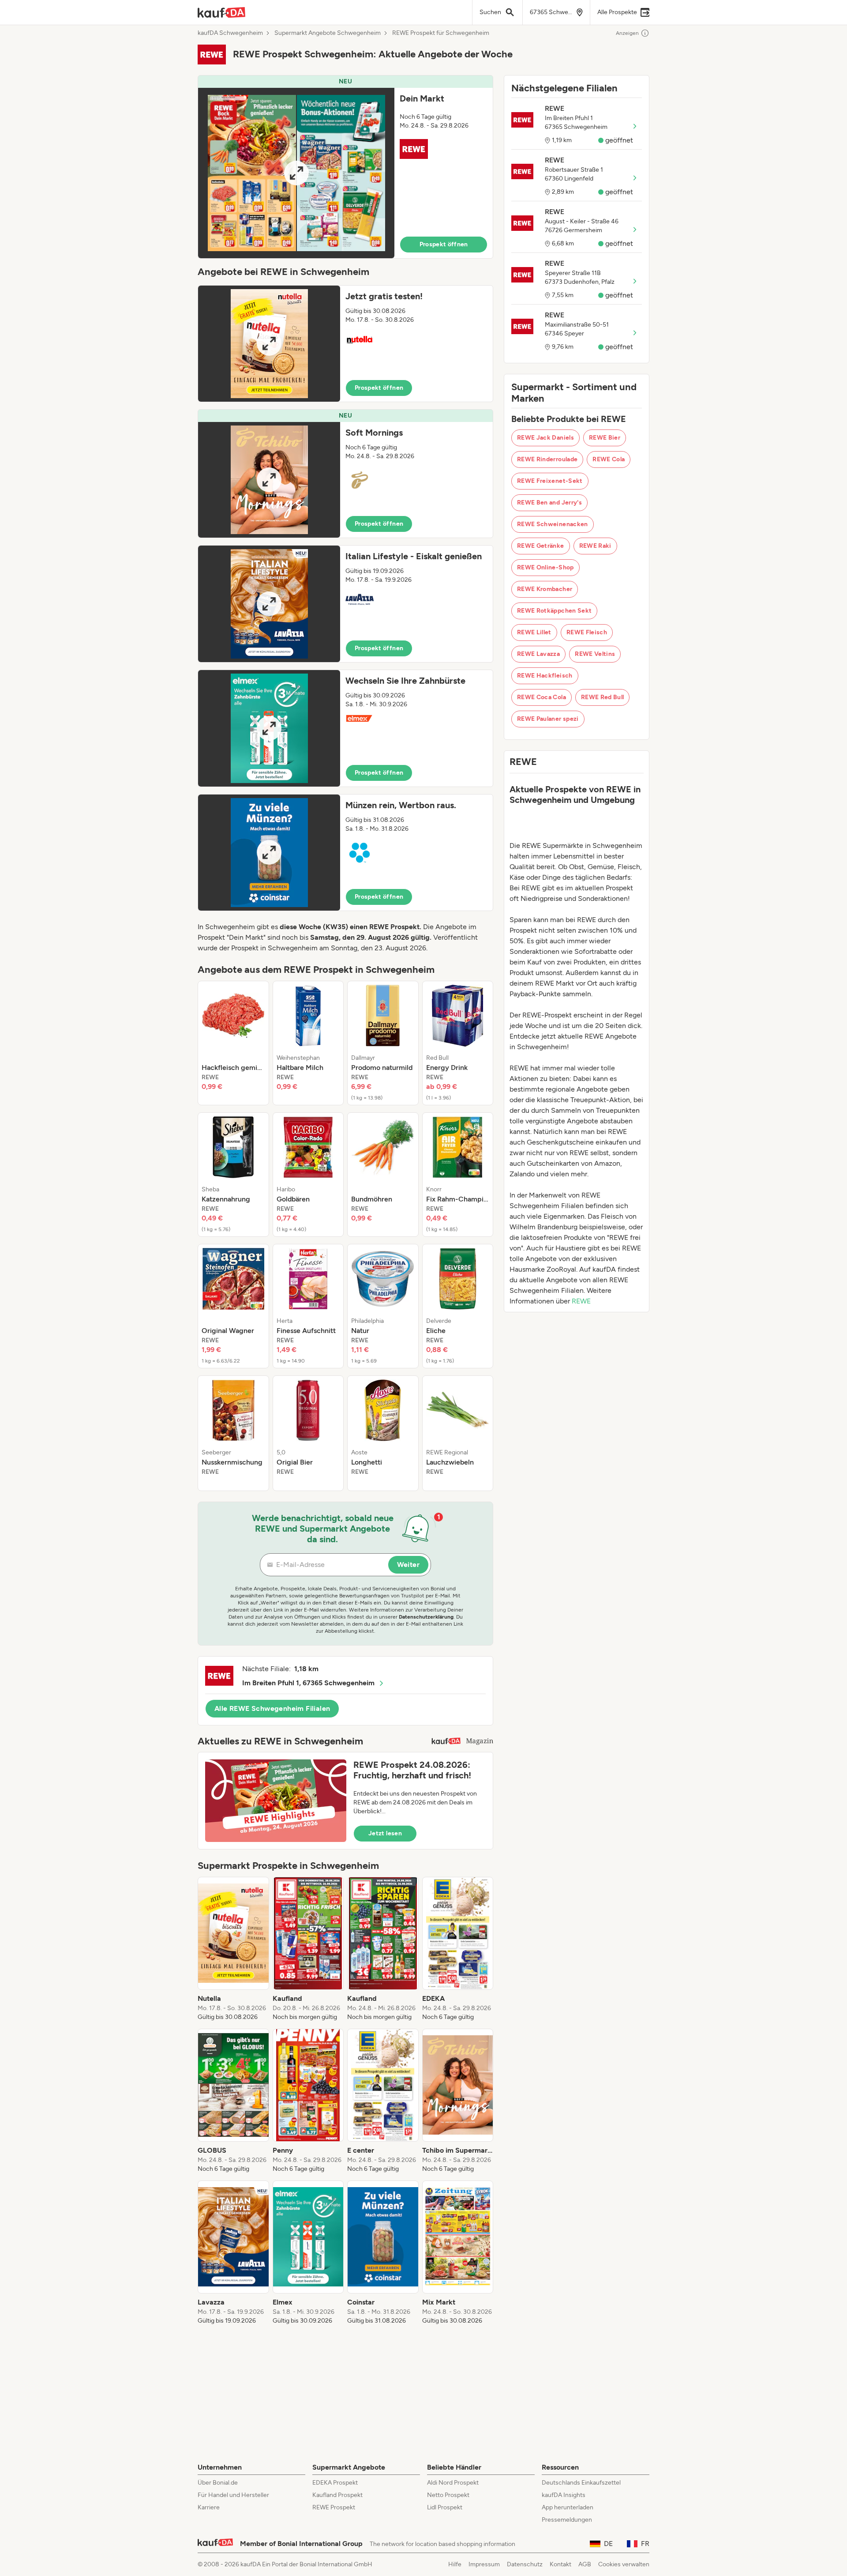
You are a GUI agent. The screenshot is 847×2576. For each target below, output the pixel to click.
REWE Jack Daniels (545, 438)
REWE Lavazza (538, 654)
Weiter (408, 1565)
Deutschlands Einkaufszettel (581, 2483)
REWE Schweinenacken (553, 524)
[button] (345, 167)
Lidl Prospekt (445, 2507)
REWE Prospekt (334, 2507)
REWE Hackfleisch (545, 676)
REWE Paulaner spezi (548, 719)
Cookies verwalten (624, 2564)
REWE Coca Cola (542, 697)
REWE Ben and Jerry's (549, 503)
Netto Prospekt (448, 2495)
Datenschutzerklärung (426, 1617)
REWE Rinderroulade (547, 459)
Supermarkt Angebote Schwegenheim (328, 33)
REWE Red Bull (603, 697)
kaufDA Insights (564, 2495)
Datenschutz (525, 2564)
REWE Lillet (534, 632)
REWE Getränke (541, 546)
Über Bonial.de (218, 2483)
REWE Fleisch (587, 632)
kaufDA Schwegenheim (230, 33)
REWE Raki (595, 546)
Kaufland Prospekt (337, 2495)
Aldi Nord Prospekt (453, 2483)
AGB (585, 2564)
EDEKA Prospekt (335, 2483)
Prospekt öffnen (444, 244)
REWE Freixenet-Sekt (550, 481)
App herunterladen (568, 2507)
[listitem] (233, 1043)
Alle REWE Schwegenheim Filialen (272, 1708)
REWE (581, 1301)
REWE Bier (605, 438)
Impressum (484, 2564)
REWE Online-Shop (545, 567)
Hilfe (455, 2564)
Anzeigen (627, 33)
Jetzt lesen (385, 1833)
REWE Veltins (595, 654)
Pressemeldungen (567, 2520)
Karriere (209, 2507)
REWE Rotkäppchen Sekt (554, 611)
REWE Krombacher (545, 589)
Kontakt (560, 2564)
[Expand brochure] (296, 173)
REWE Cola (609, 459)
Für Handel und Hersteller (233, 2495)
